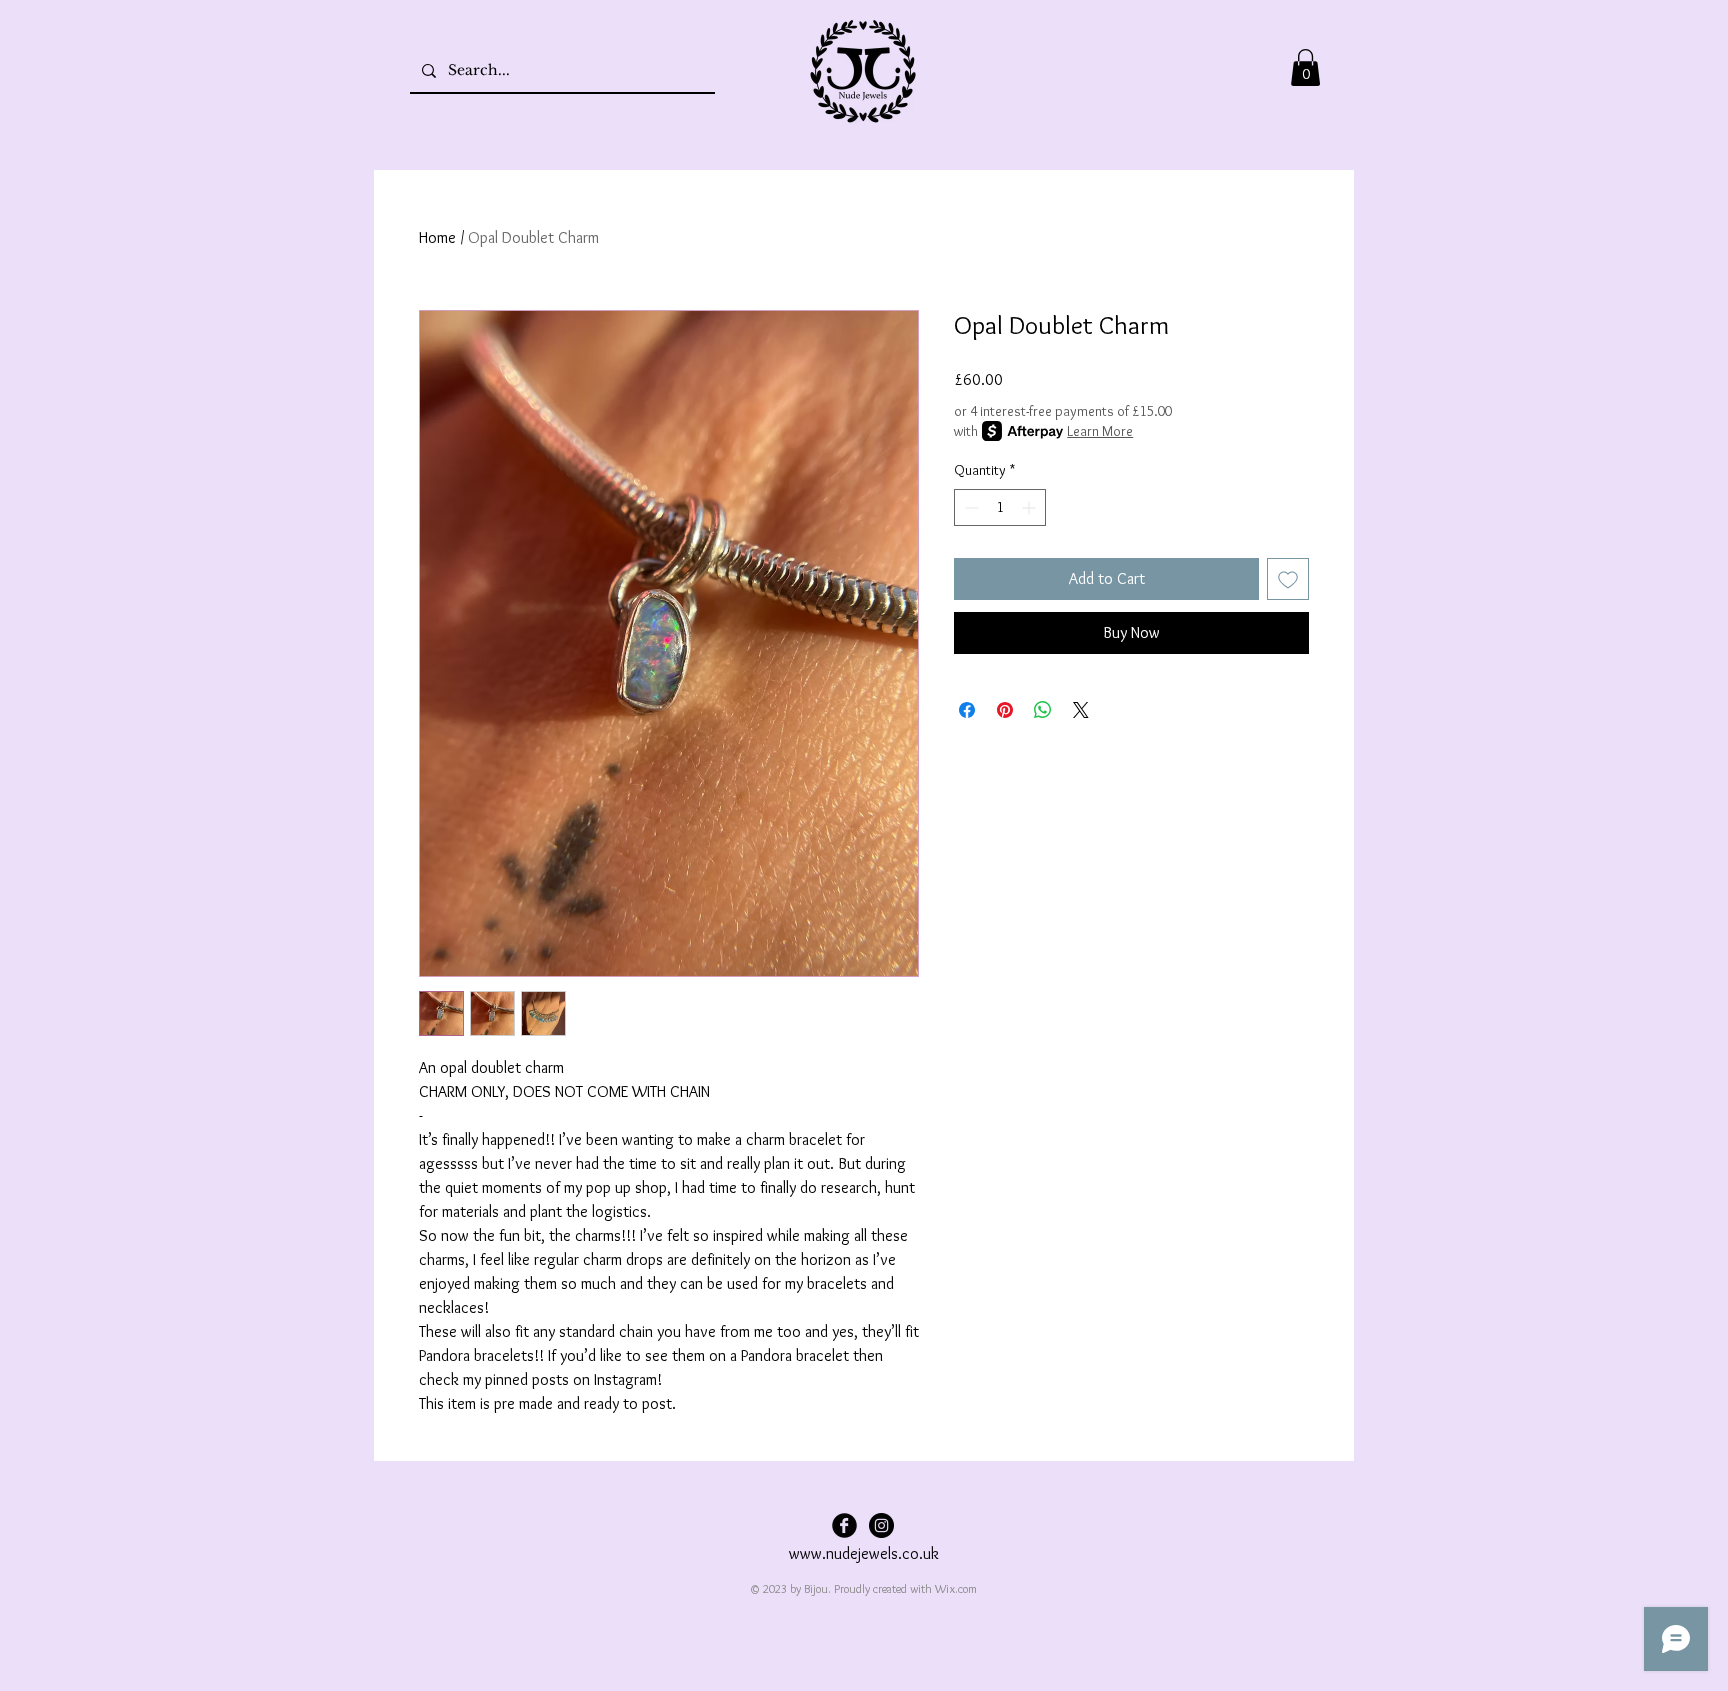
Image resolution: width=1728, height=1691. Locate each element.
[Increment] (1030, 507)
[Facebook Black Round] (844, 1525)
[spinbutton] (1000, 507)
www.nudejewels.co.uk (864, 1553)
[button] (1305, 67)
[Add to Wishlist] (1288, 579)
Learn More (1100, 431)
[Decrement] (969, 507)
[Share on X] (1081, 710)
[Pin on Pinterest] (1005, 710)
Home (437, 237)
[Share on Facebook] (967, 710)
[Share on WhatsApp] (1043, 710)
